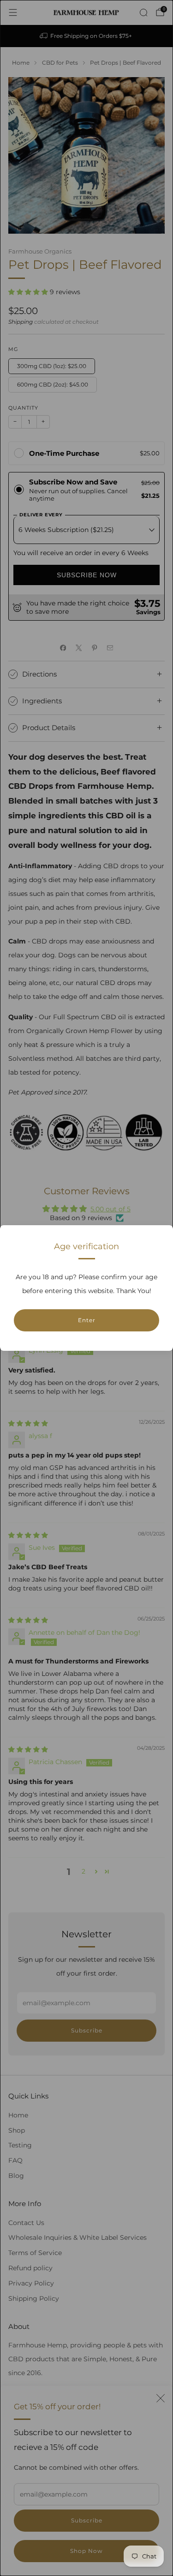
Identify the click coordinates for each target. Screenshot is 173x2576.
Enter (87, 1320)
